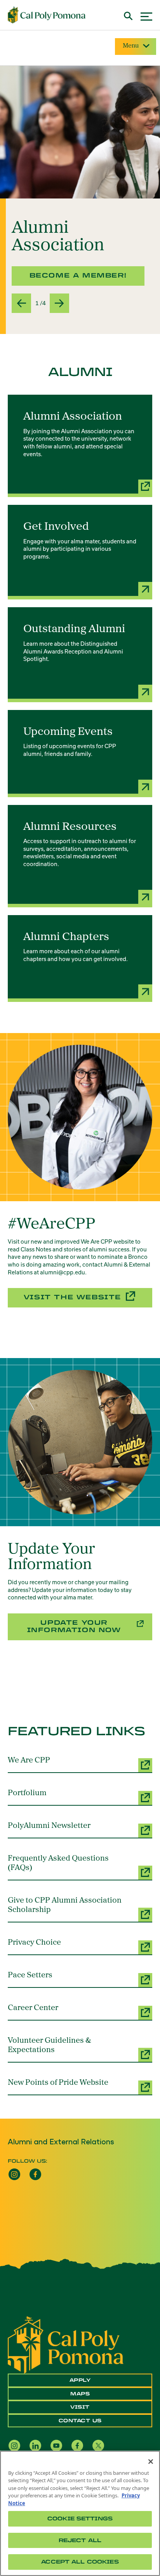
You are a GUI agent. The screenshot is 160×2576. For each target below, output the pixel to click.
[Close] (151, 2462)
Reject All (80, 2540)
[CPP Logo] (66, 2344)
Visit (80, 2407)
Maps (80, 2394)
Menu (131, 46)
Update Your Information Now (74, 1626)
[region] (80, 2513)
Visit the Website (72, 1297)
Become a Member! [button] (78, 275)
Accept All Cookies (80, 2562)
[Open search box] (128, 15)
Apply (80, 2380)
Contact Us (80, 2421)
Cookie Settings (80, 2519)
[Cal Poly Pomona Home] (47, 15)
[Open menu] (146, 15)
